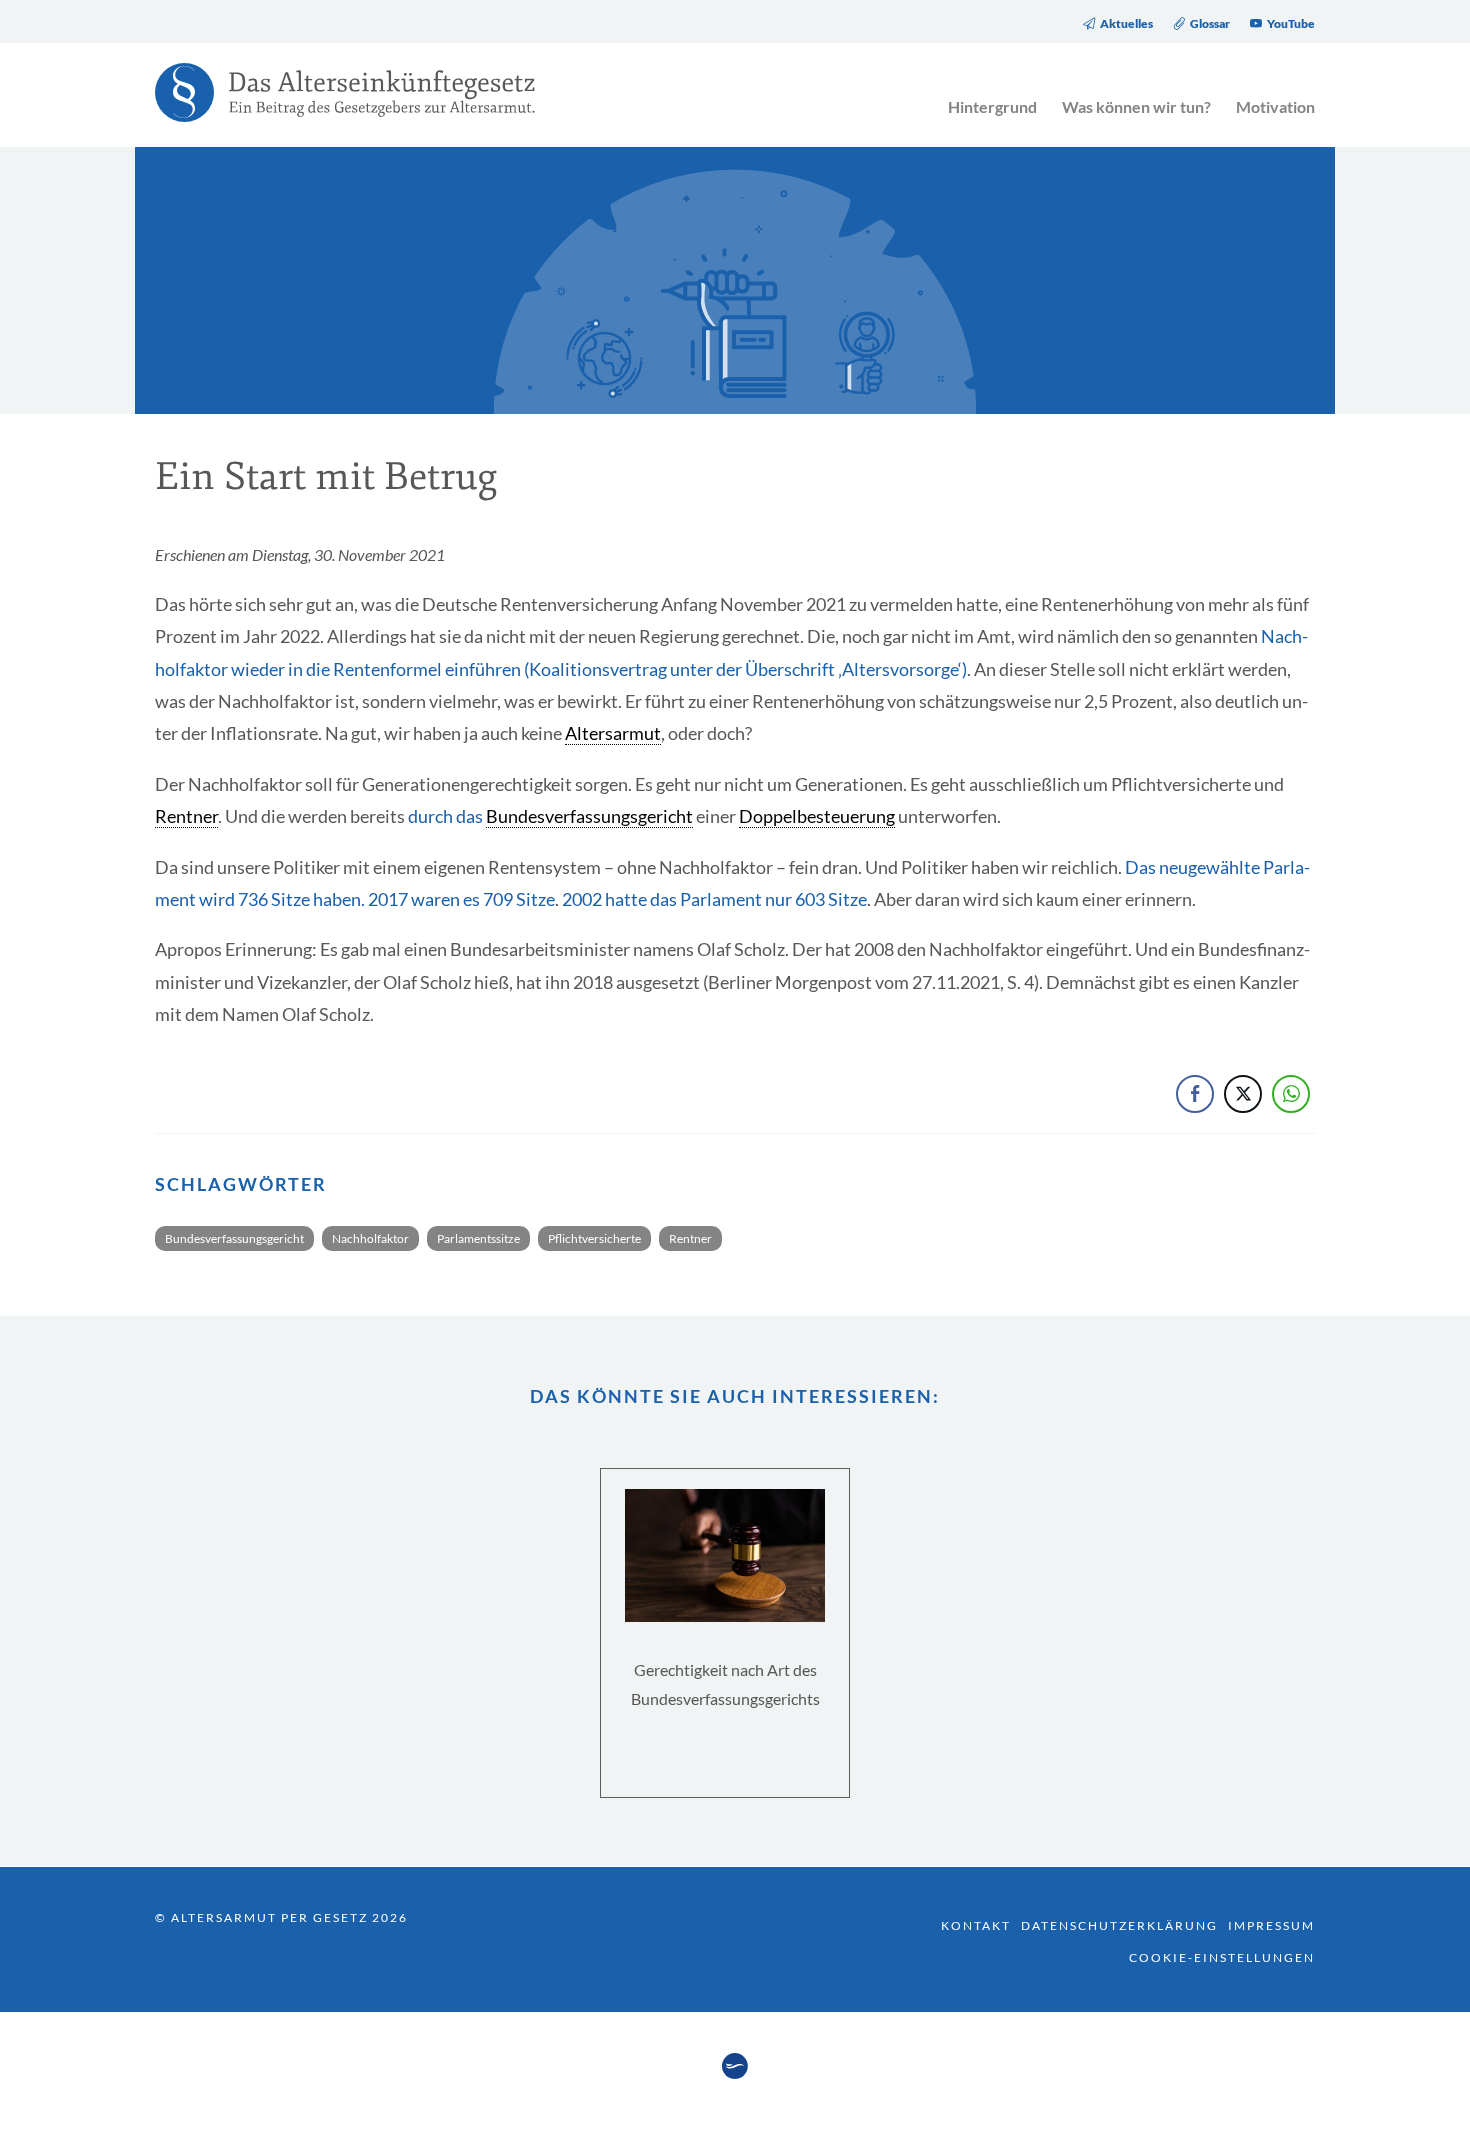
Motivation (1275, 106)
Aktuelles (1126, 24)
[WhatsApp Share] (1291, 1094)
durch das (447, 816)
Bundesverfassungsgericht (234, 1238)
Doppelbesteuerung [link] (817, 816)
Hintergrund (992, 106)
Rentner (690, 1238)
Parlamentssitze (478, 1238)
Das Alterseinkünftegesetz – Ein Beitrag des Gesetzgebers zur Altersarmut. (335, 105)
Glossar (1210, 24)
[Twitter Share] (1243, 1094)
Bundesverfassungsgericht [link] (589, 816)
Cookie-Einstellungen (1222, 1957)
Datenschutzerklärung (1119, 1925)
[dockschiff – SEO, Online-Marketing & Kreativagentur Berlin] (735, 2073)
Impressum (1271, 1925)
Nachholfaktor (370, 1238)
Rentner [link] (186, 816)
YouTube (1291, 24)
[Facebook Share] (1195, 1094)
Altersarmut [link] (613, 733)
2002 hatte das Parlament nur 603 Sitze (714, 899)
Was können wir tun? (1136, 106)
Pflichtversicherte (594, 1238)
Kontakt (976, 1925)
